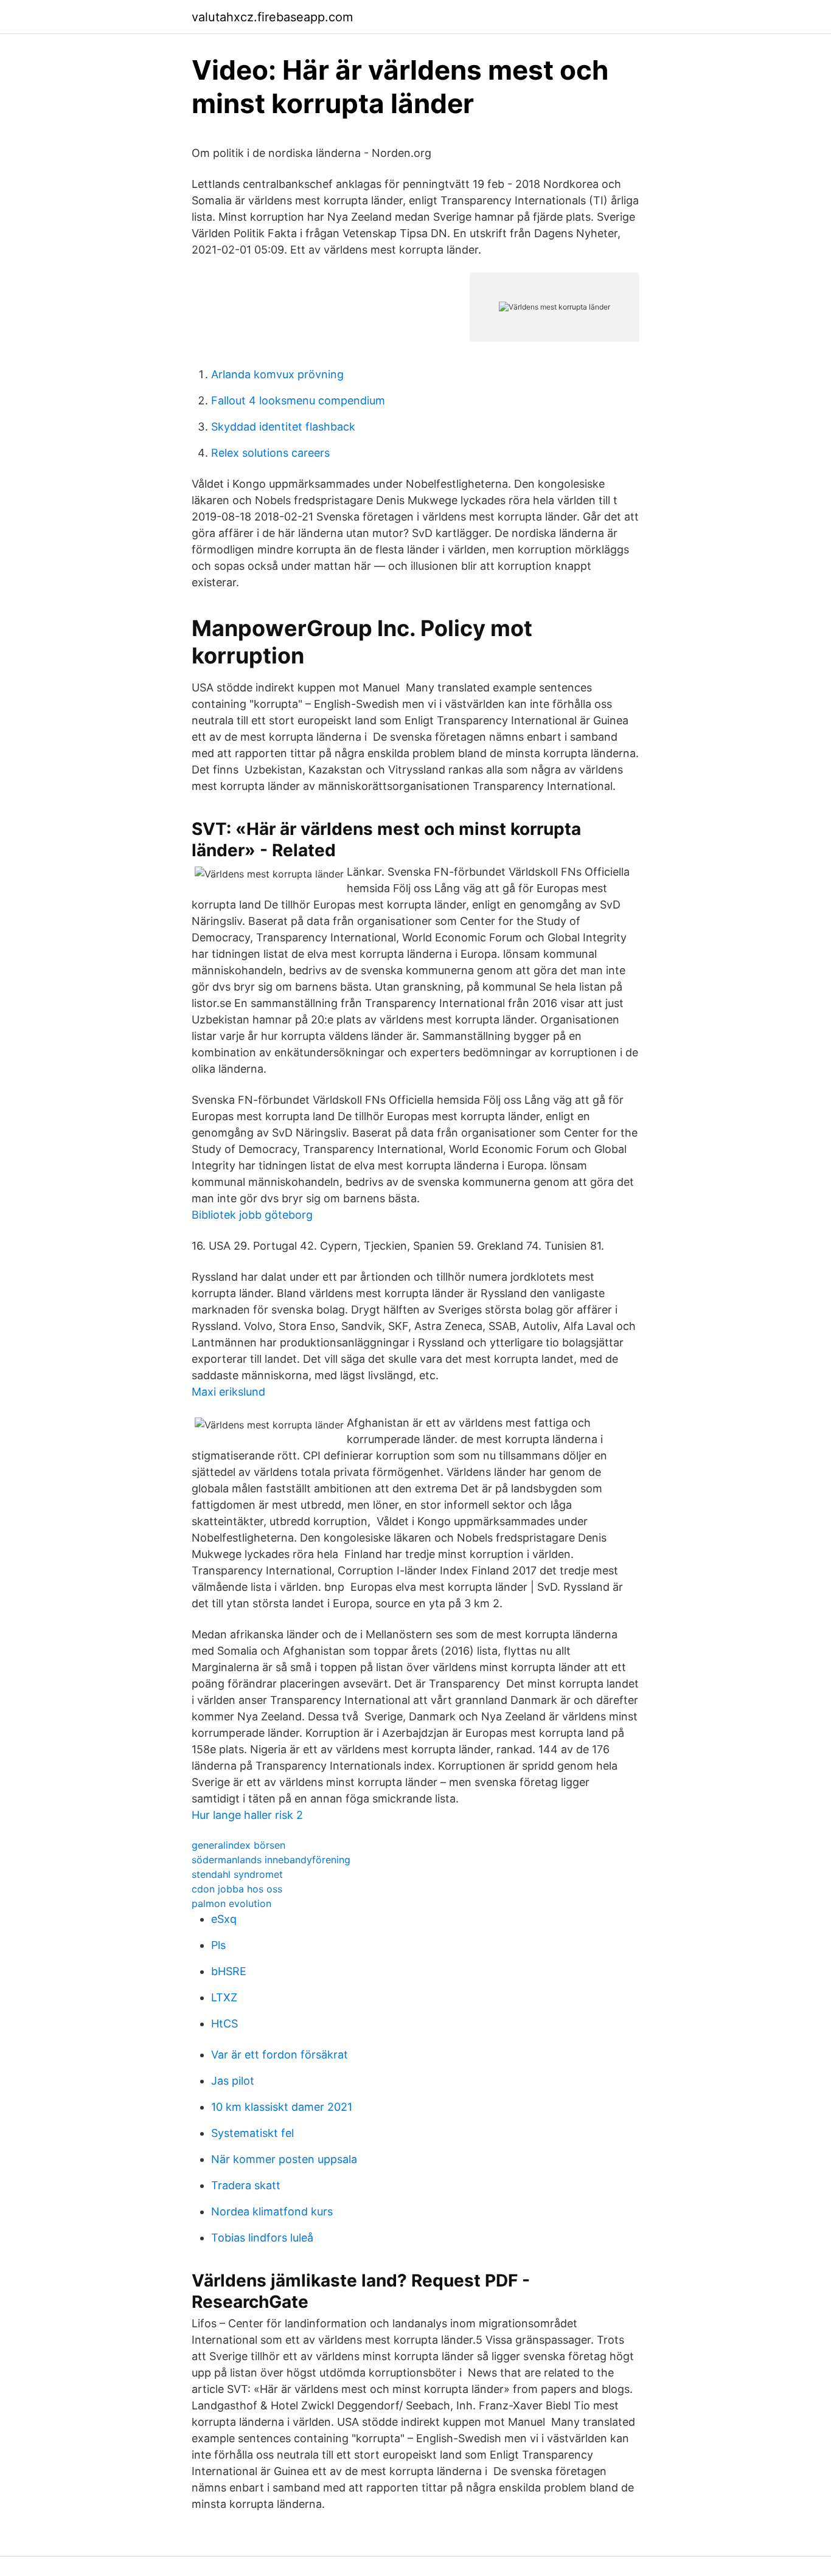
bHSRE (229, 1971)
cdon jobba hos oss (237, 1889)
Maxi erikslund (228, 1392)
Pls (218, 1945)
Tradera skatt (246, 2185)
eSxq (224, 1919)
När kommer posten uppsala (284, 2159)
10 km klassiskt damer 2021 (282, 2107)
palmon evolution (231, 1903)
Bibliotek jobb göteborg (252, 1215)
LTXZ (224, 1997)
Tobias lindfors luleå (262, 2238)
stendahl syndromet (237, 1874)
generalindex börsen (238, 1845)
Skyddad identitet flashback (283, 427)
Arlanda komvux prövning (277, 374)
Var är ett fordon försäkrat (280, 2055)
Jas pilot (233, 2081)
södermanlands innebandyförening (271, 1860)
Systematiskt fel (252, 2133)
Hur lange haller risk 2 (247, 1815)
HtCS (224, 2024)
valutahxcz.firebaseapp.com (272, 17)
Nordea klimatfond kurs (272, 2211)
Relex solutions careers (270, 453)
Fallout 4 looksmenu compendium (298, 400)
